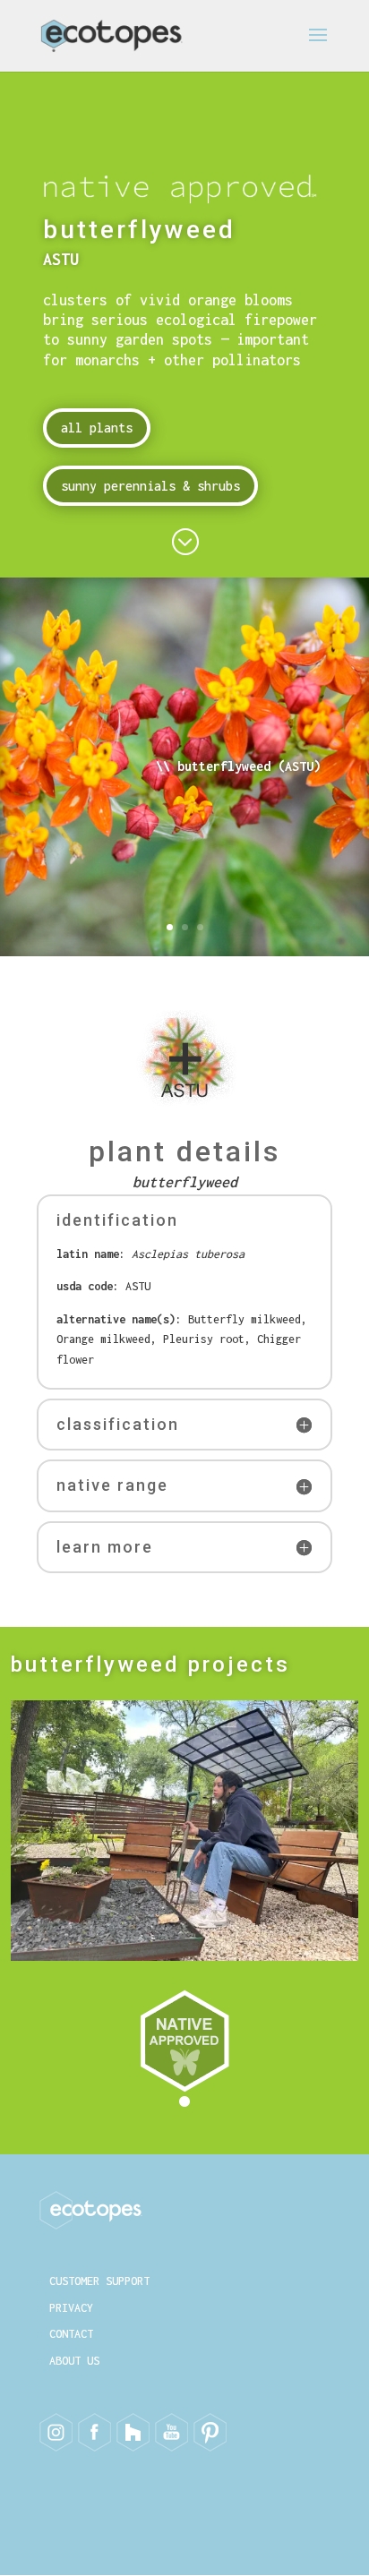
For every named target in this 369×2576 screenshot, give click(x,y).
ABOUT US (74, 2361)
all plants (97, 428)
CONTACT (71, 2334)
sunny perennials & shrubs (150, 486)
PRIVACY (71, 2308)
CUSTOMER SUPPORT (99, 2281)
